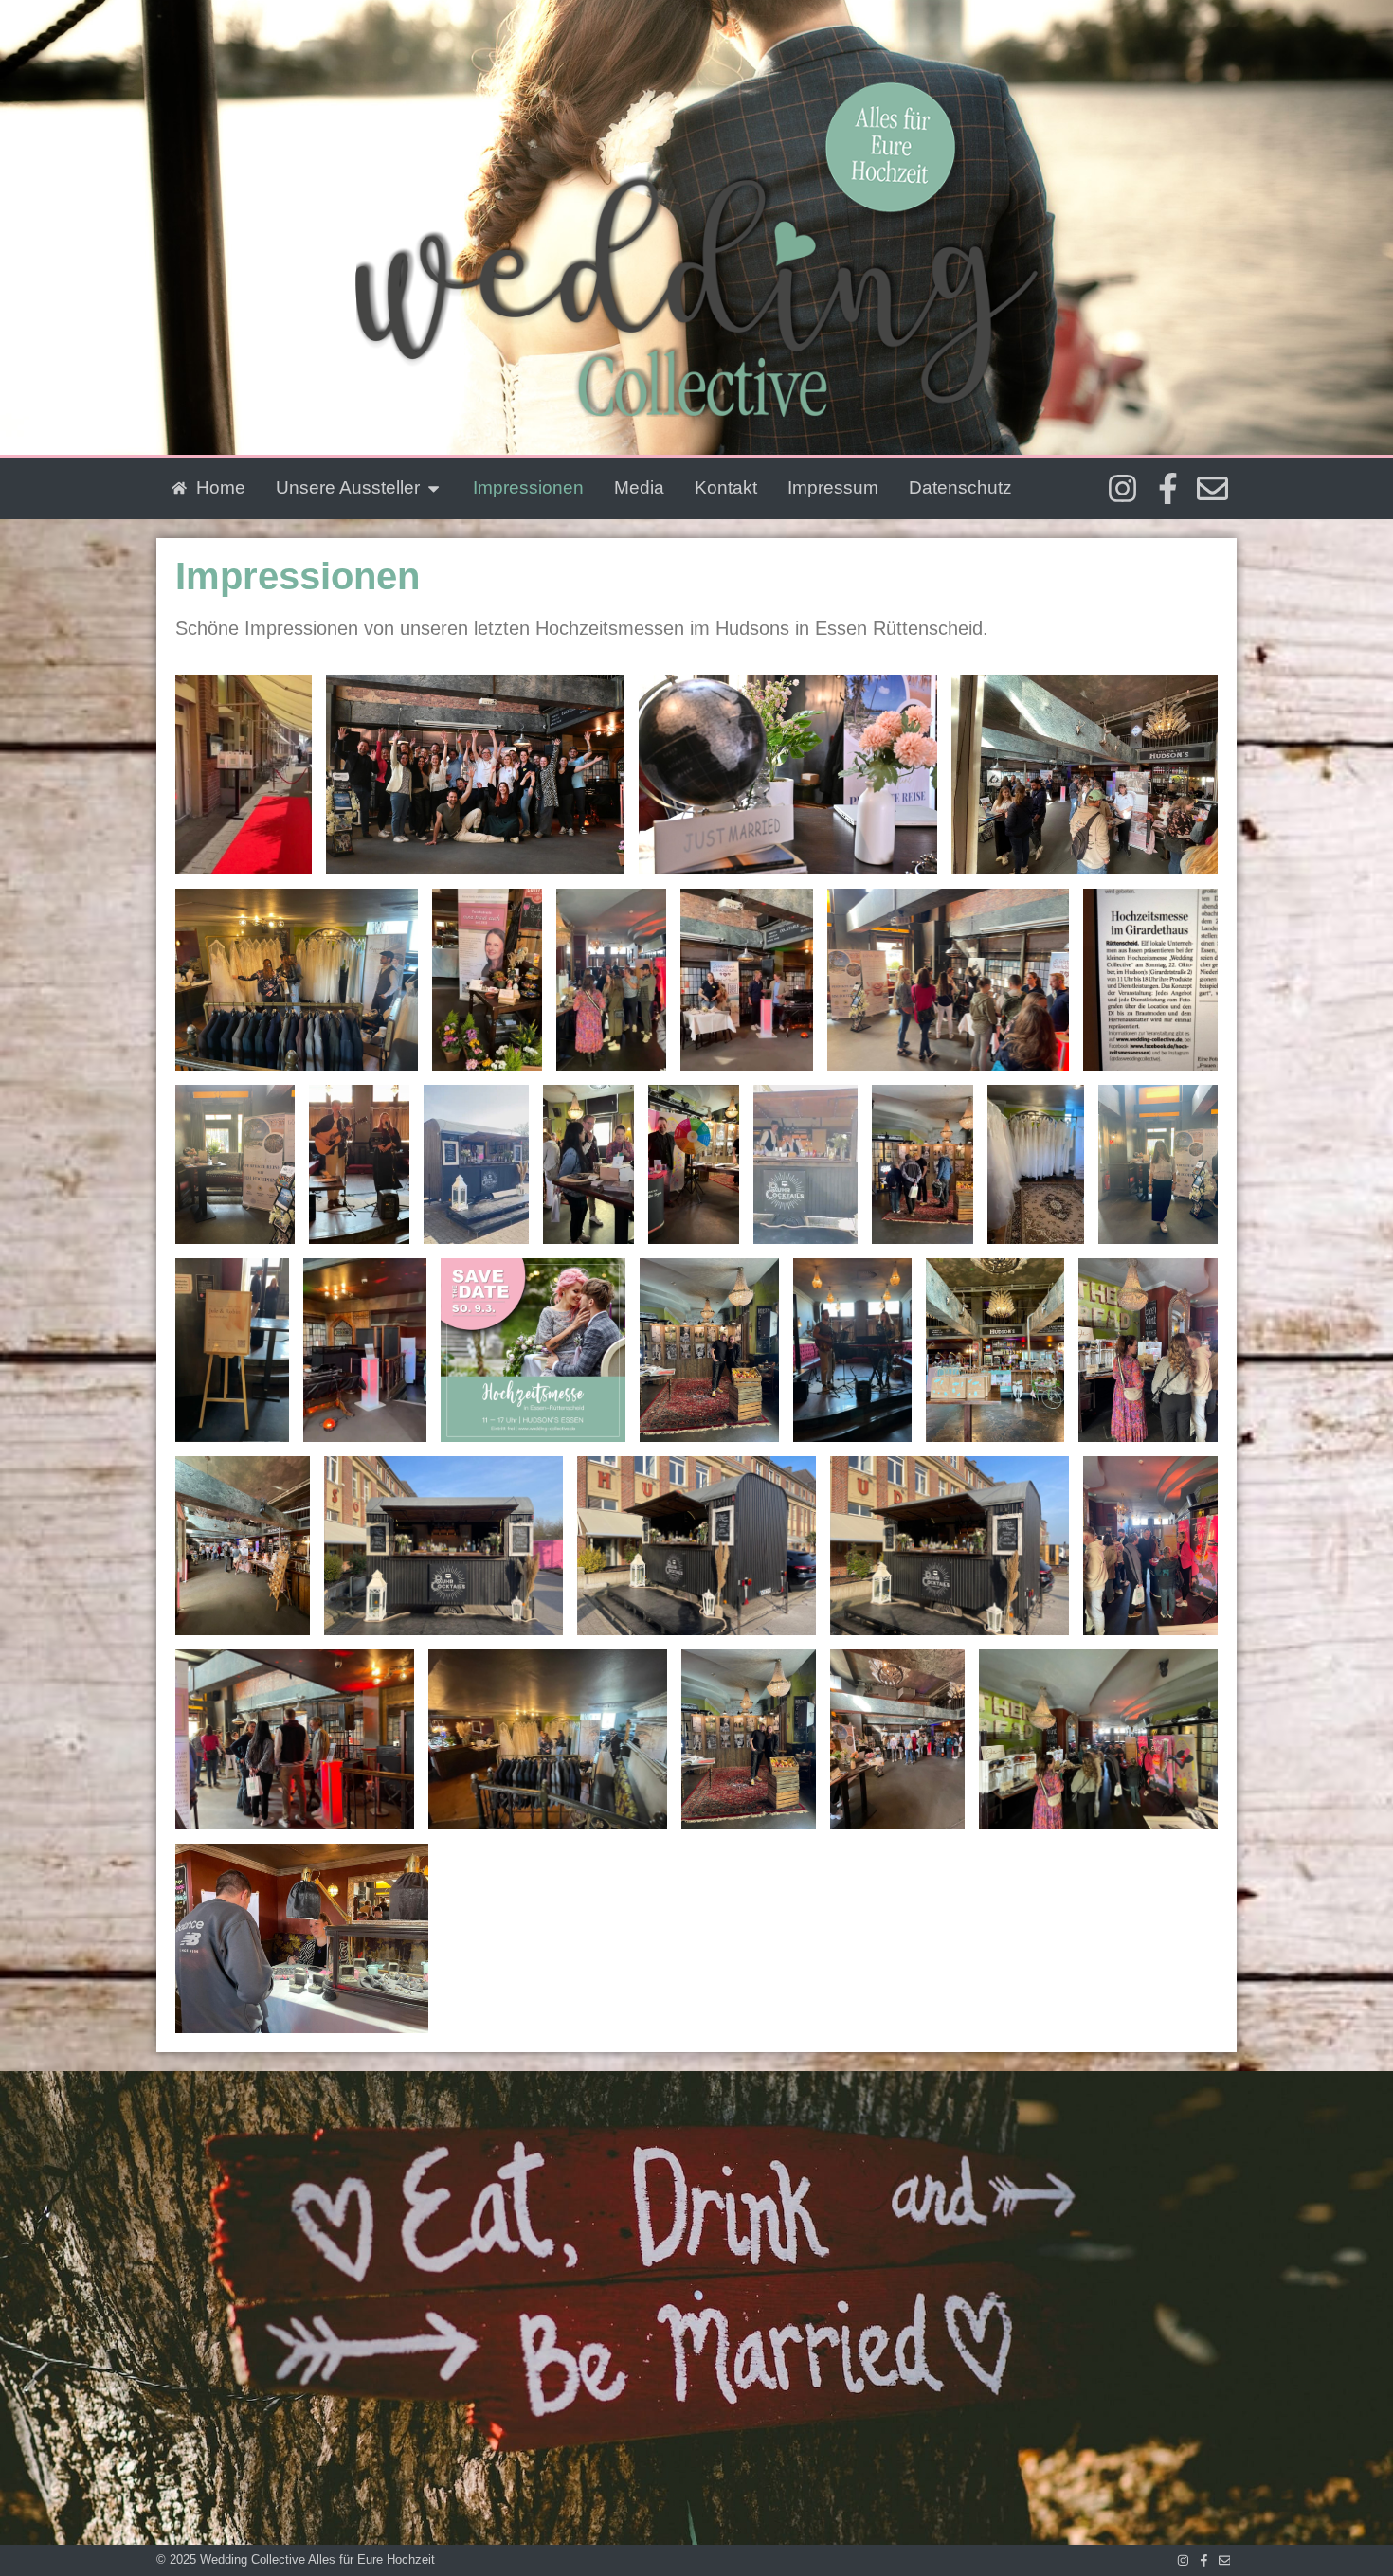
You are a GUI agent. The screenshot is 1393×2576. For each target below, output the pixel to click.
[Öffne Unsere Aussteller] (434, 488)
